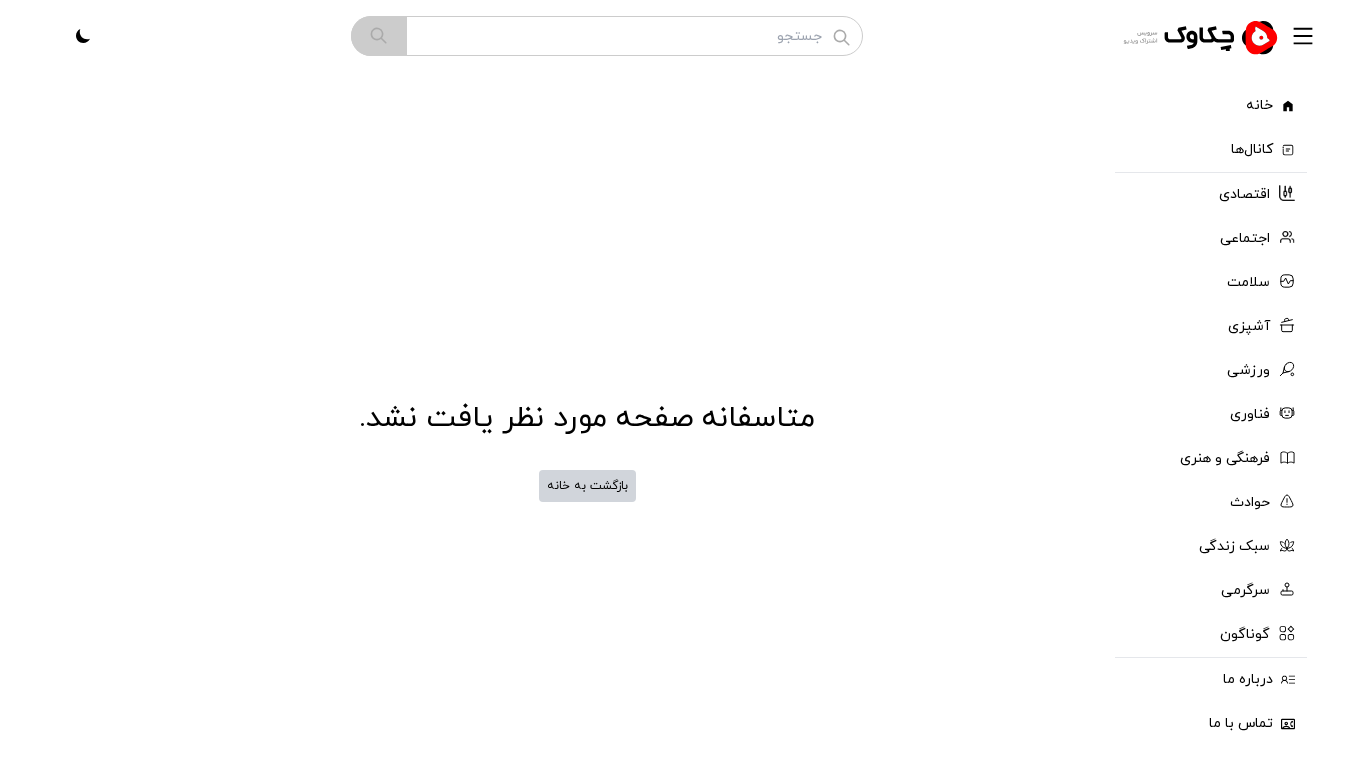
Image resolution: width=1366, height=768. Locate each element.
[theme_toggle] (83, 36)
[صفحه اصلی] (1203, 36)
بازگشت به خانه (587, 486)
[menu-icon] (1303, 36)
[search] (379, 36)
